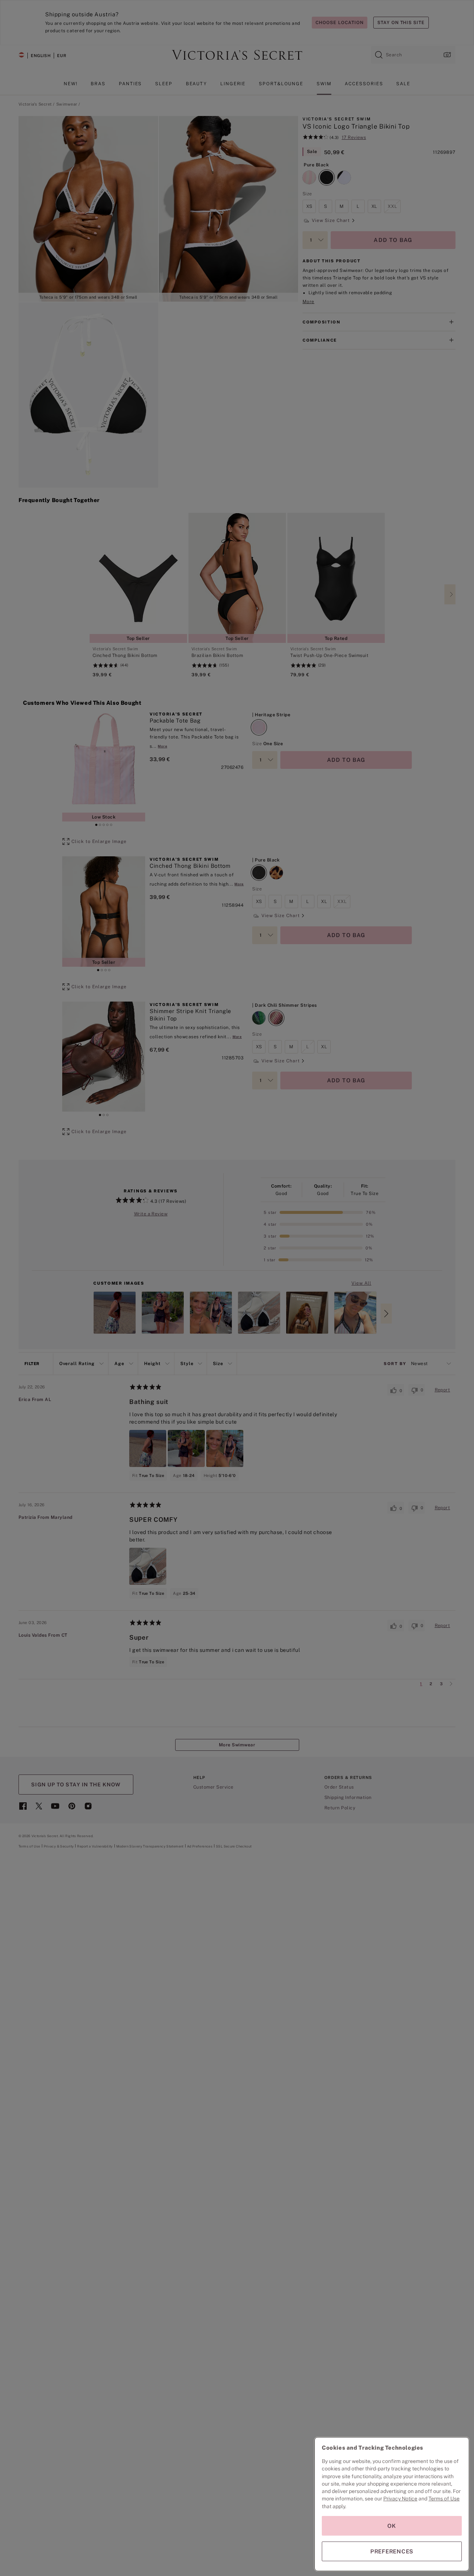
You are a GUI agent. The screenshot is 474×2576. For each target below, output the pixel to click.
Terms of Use (444, 2499)
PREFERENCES (392, 2551)
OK (392, 2526)
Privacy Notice (400, 2499)
